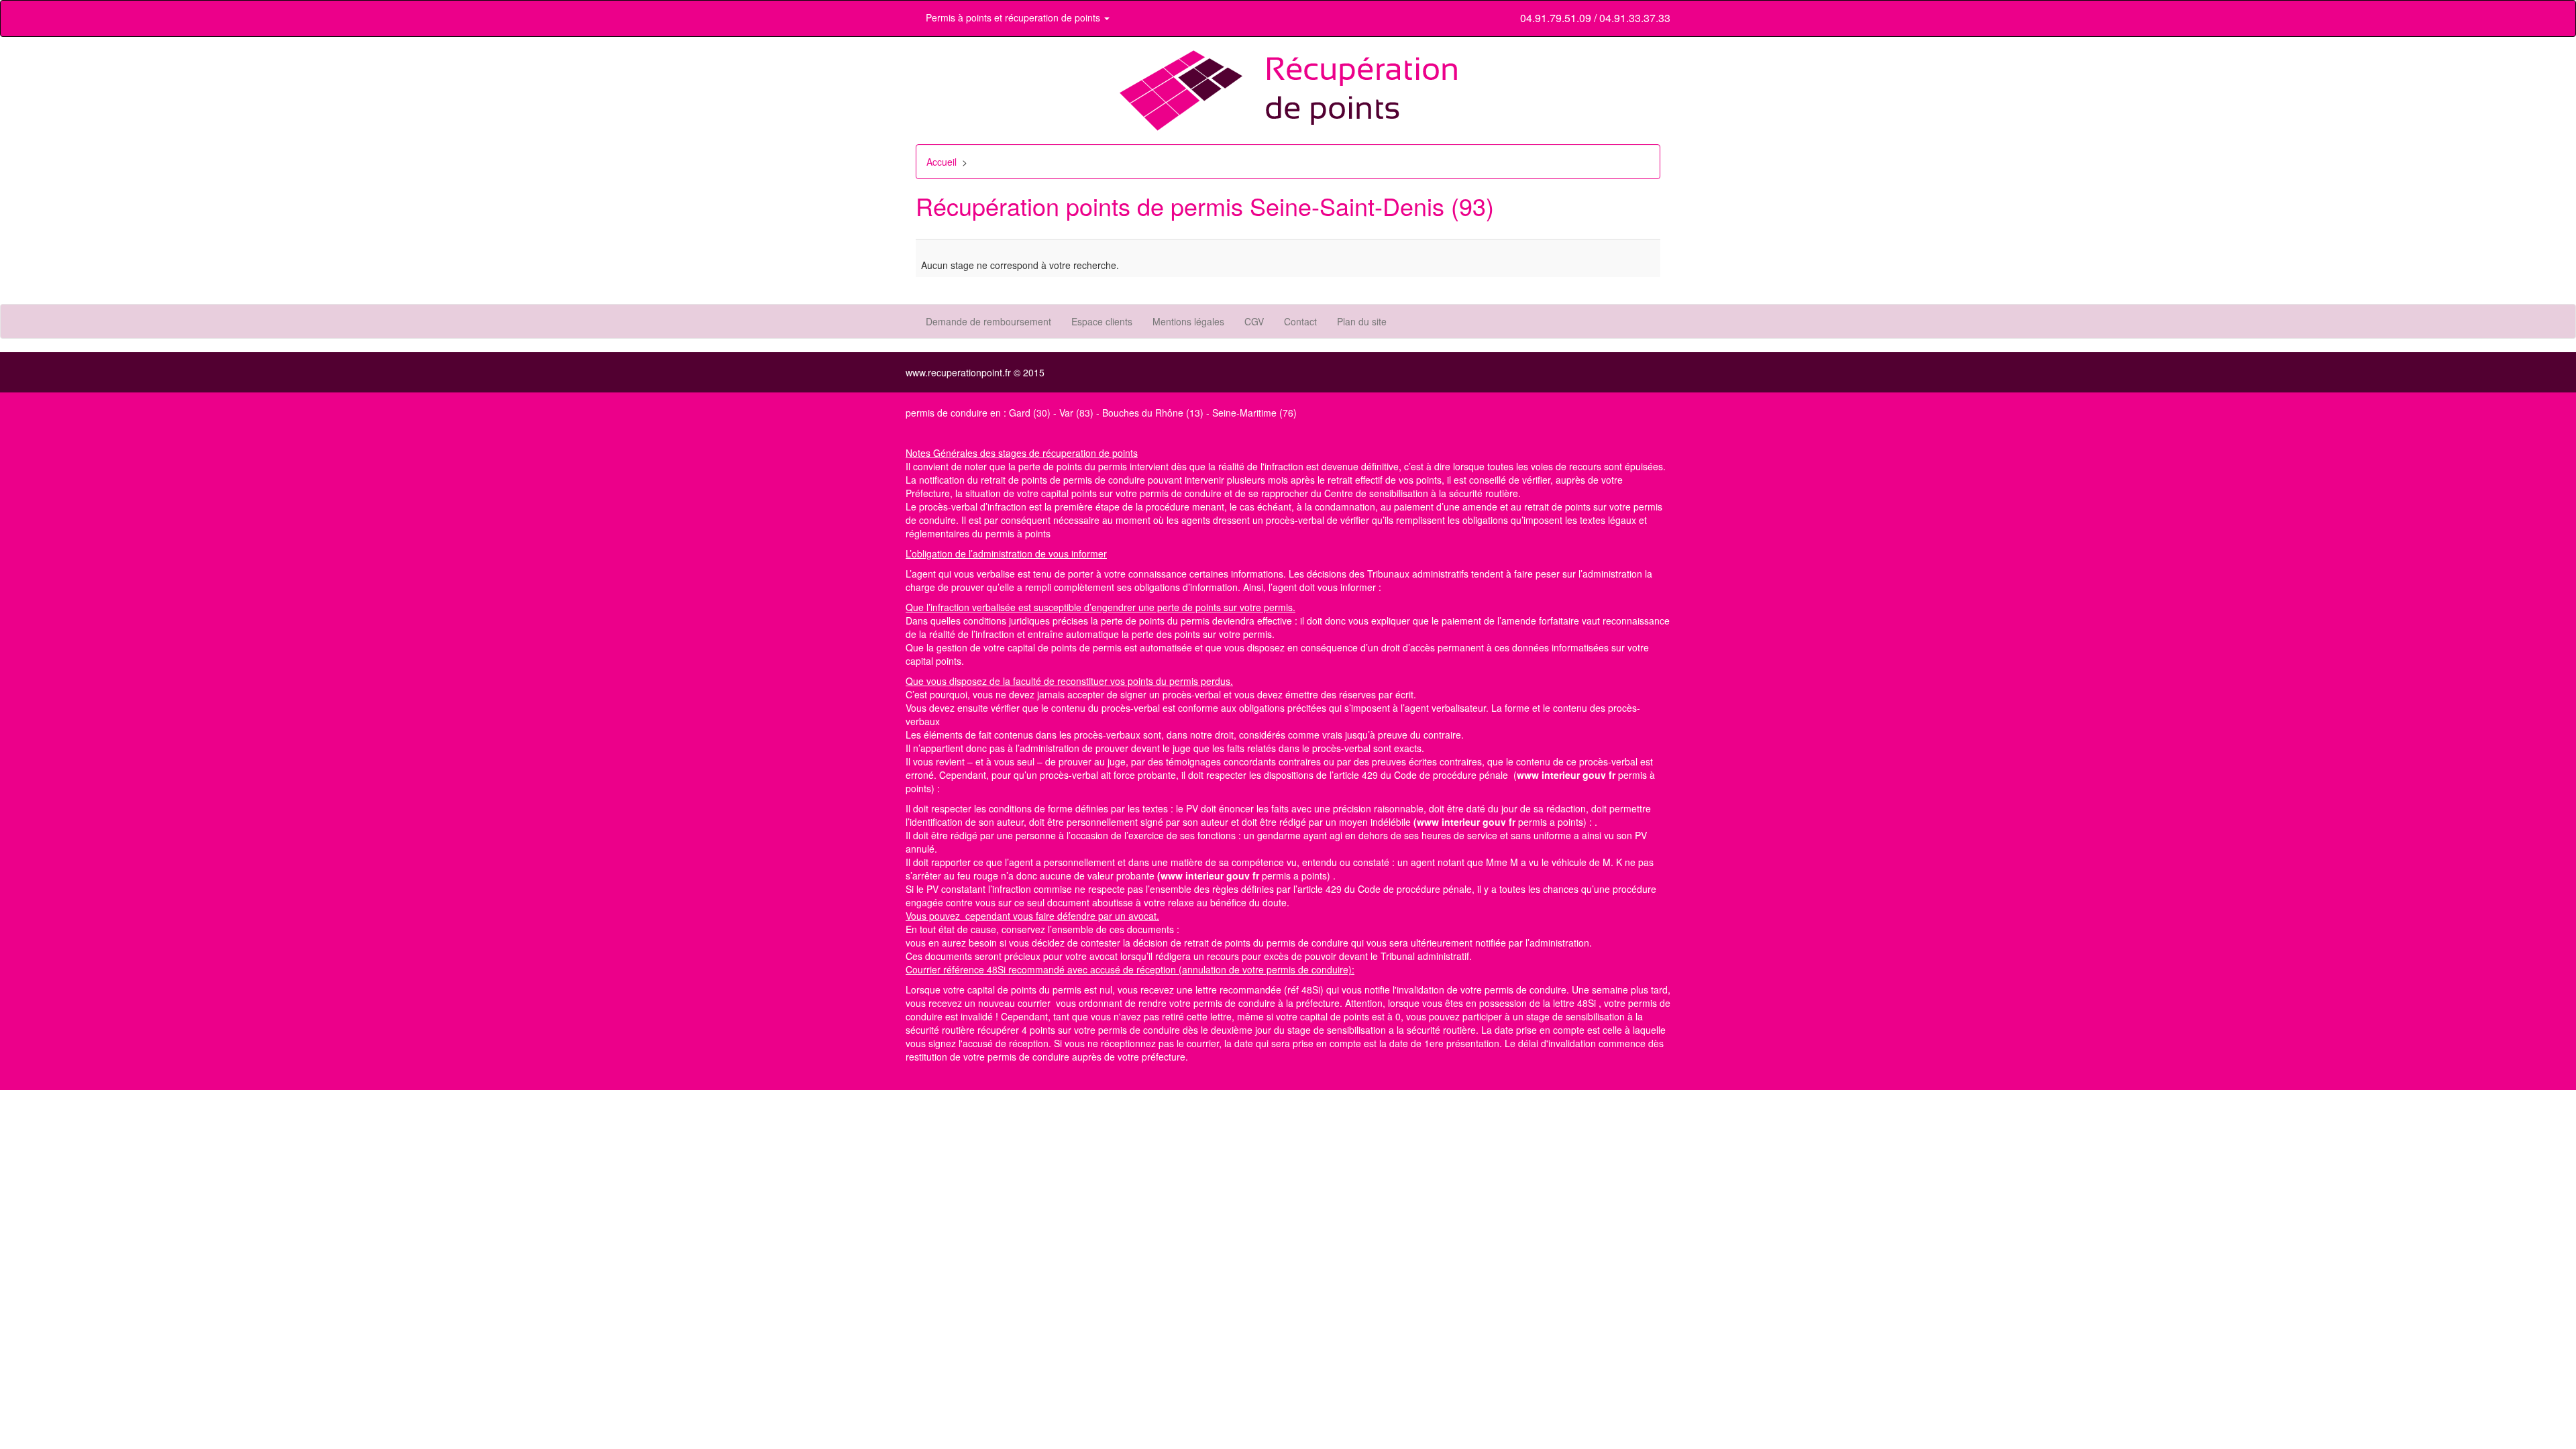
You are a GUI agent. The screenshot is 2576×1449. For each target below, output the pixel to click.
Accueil (942, 162)
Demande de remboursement (988, 321)
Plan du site (1362, 321)
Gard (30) (1030, 413)
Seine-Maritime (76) (1254, 413)
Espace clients (1102, 321)
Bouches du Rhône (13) (1153, 413)
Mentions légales (1188, 321)
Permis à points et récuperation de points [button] (1014, 17)
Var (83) (1076, 413)
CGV (1254, 321)
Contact (1300, 321)
